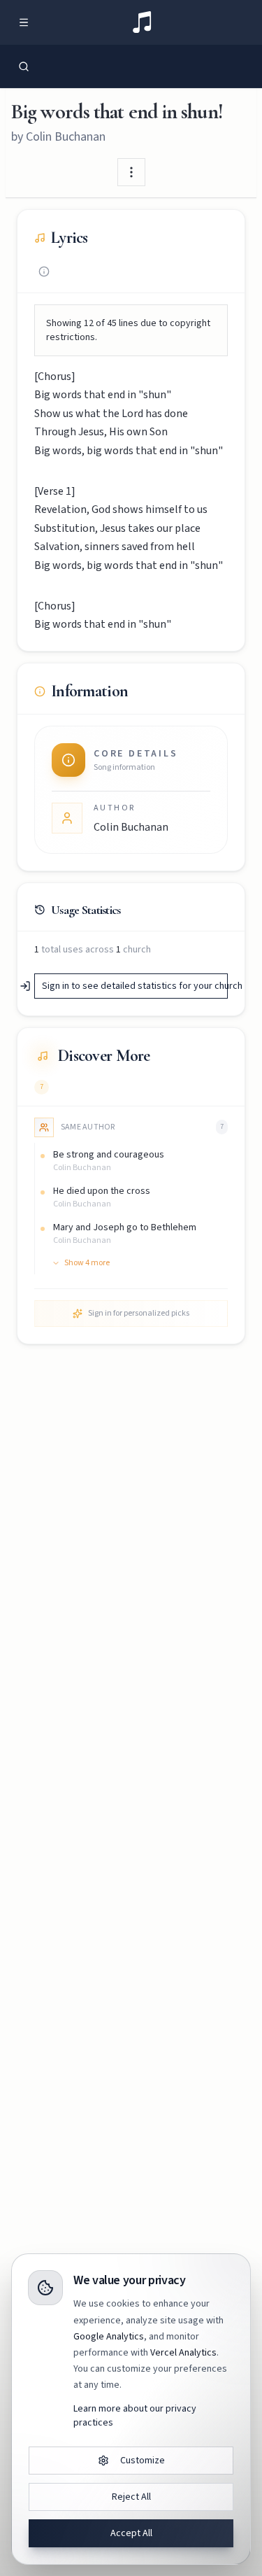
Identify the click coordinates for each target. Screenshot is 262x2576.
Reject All (131, 2497)
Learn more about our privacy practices (135, 2416)
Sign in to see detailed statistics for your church (135, 986)
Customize (143, 2461)
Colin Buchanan (66, 137)
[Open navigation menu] (24, 22)
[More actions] (131, 172)
